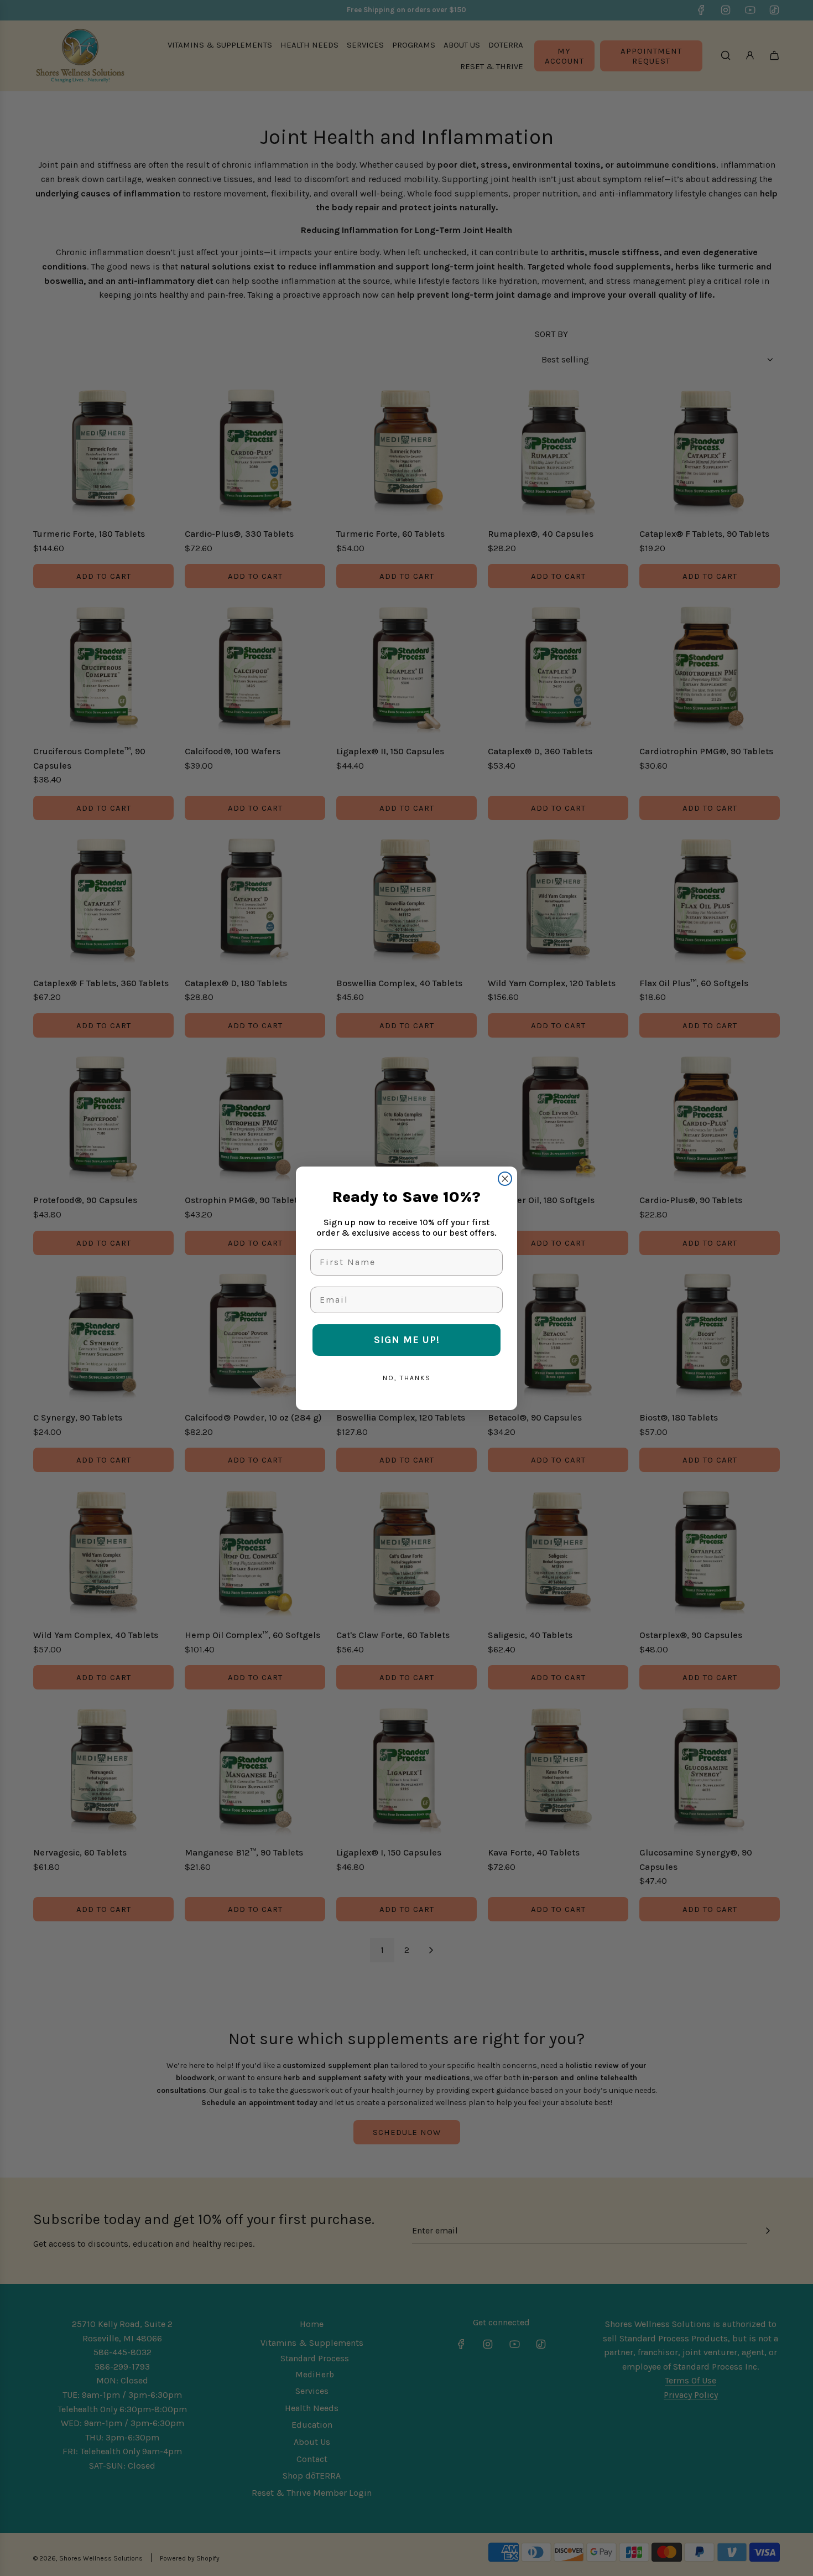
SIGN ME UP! (407, 1340)
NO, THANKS (407, 1378)
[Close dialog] (505, 1179)
